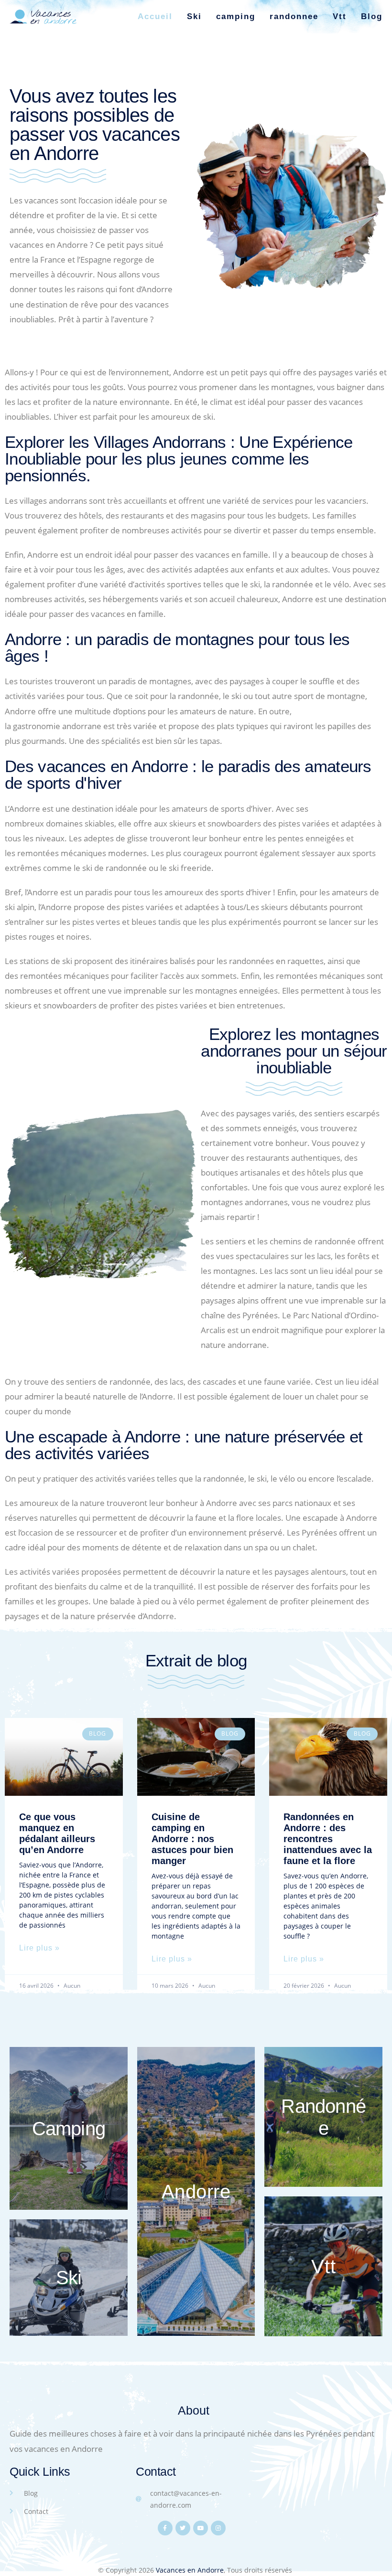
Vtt (340, 16)
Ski (194, 16)
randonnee (294, 16)
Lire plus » (39, 1948)
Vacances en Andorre (190, 2570)
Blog (372, 16)
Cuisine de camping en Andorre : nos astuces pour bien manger (192, 1839)
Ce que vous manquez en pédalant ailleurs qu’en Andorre (57, 1833)
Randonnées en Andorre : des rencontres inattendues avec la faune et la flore (328, 1839)
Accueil (155, 16)
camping (236, 16)
